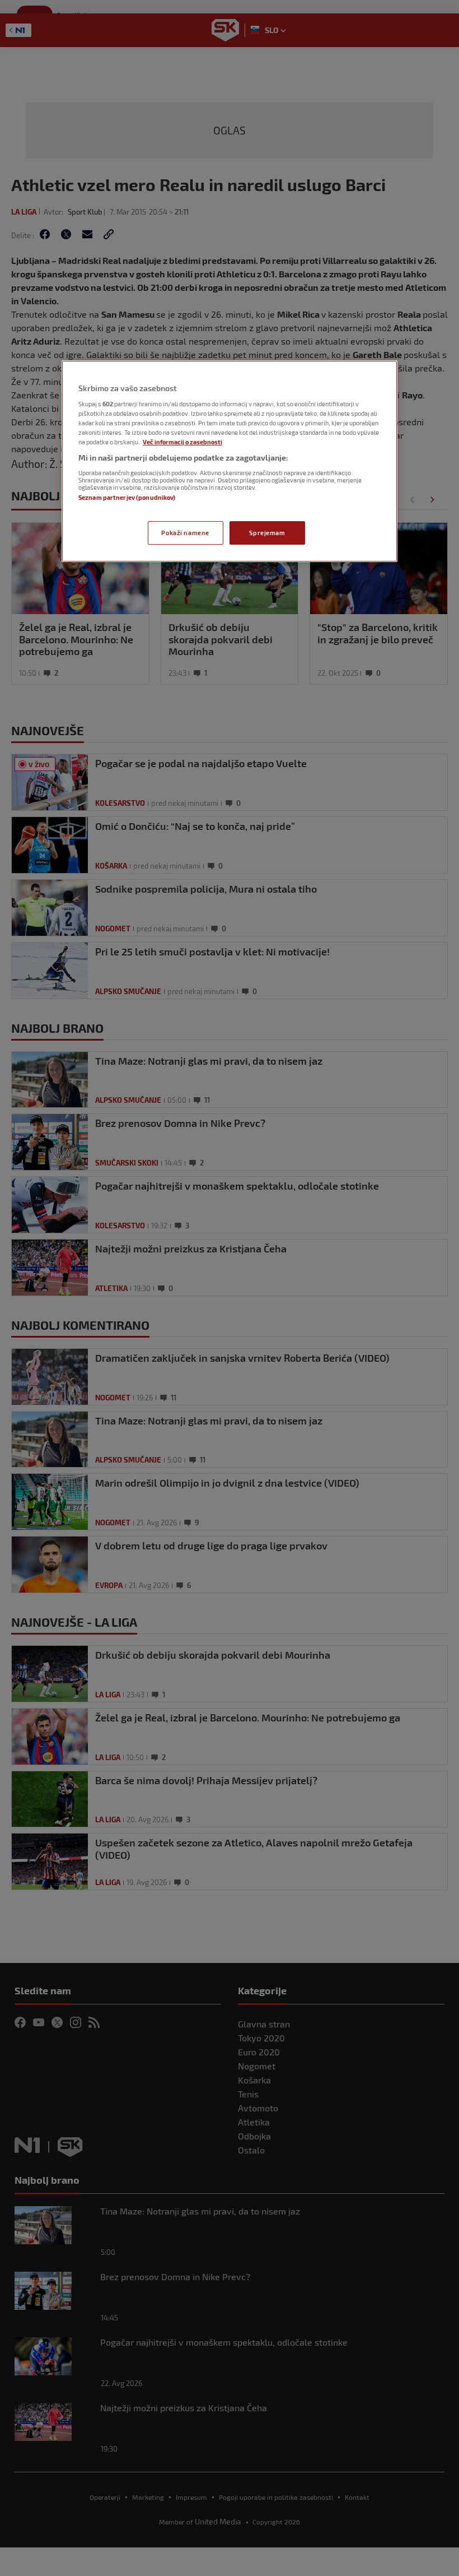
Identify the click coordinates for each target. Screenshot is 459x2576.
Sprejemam (267, 533)
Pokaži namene (185, 533)
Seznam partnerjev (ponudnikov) (127, 497)
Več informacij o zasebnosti (182, 442)
